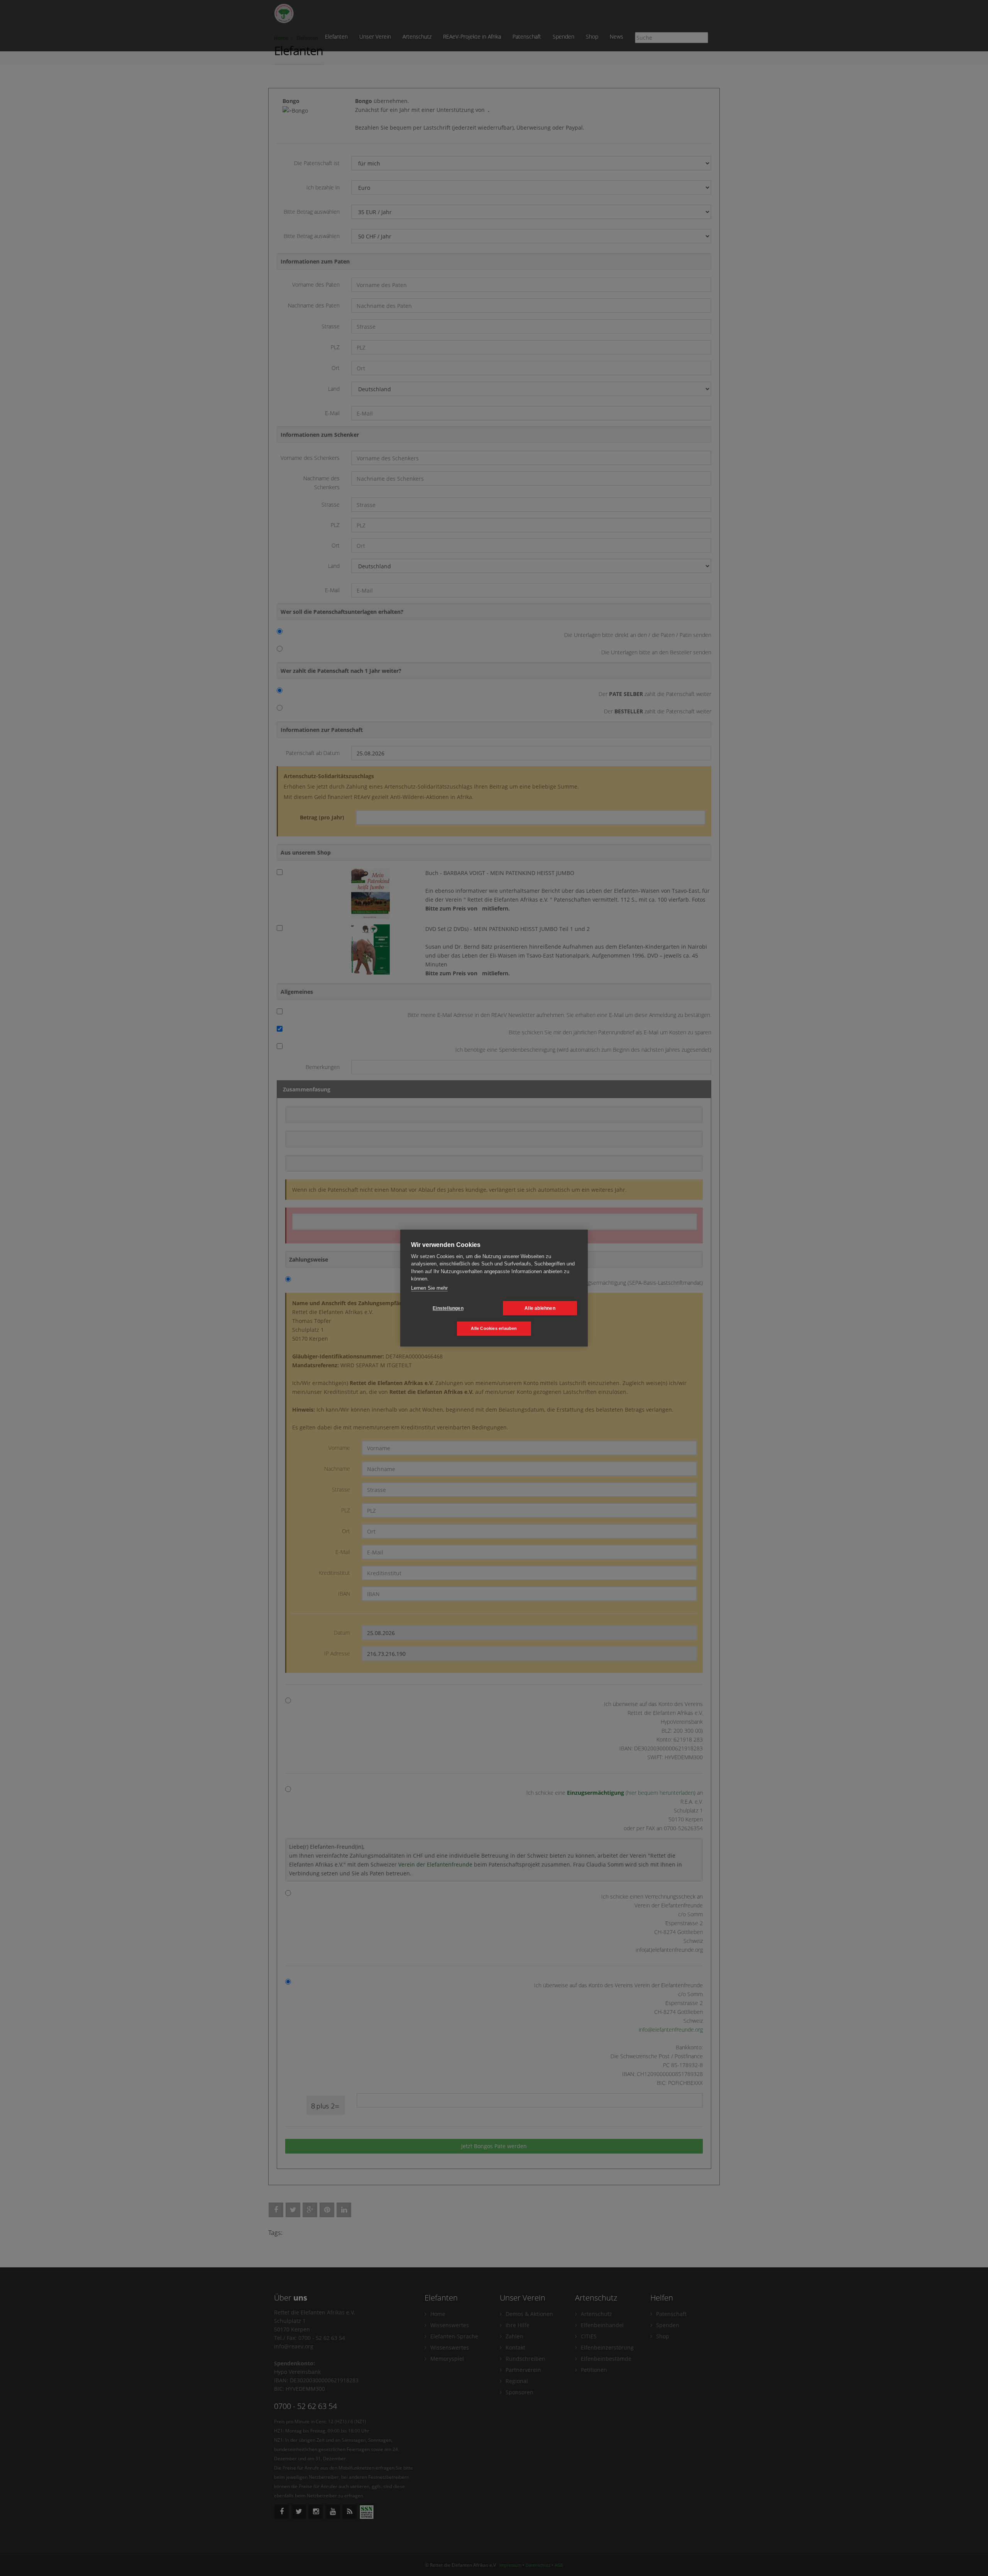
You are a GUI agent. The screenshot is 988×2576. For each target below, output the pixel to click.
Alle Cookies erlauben (494, 1328)
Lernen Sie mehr (429, 1288)
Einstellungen (448, 1308)
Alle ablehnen (540, 1308)
